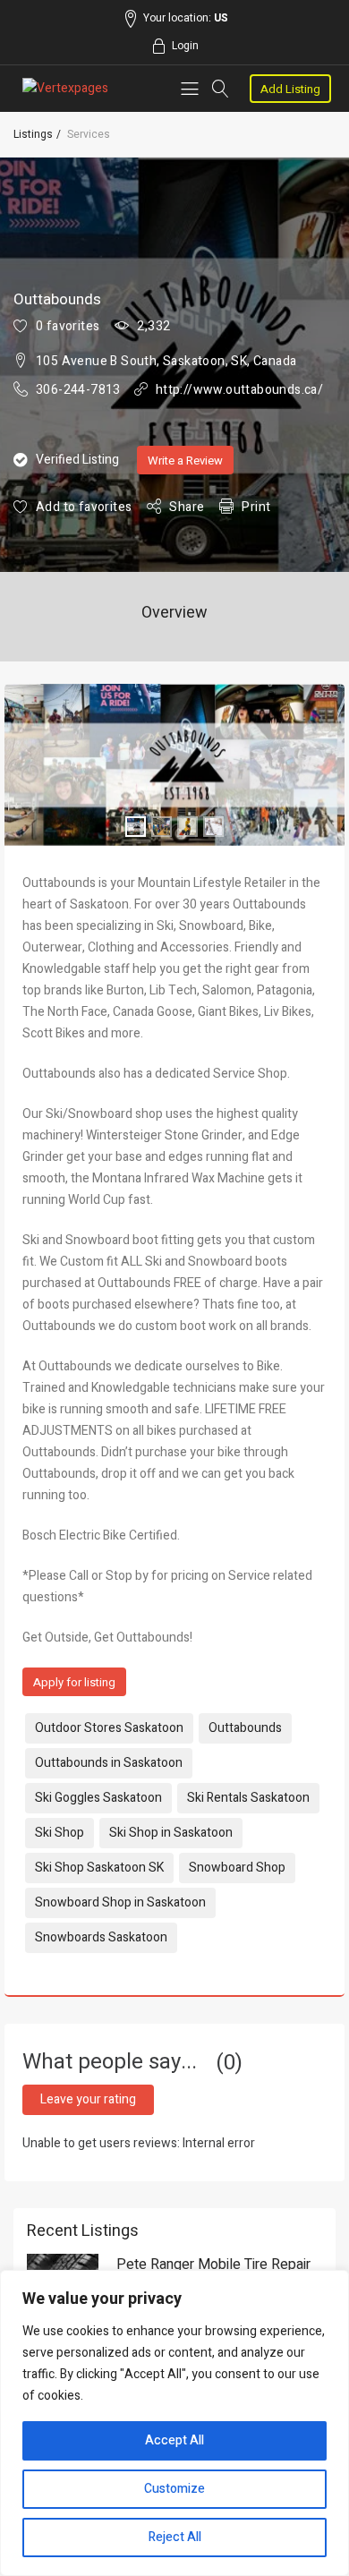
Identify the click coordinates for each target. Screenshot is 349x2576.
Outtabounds (245, 1728)
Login (185, 46)
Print (256, 507)
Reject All (175, 2537)
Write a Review (185, 461)
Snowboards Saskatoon (101, 1937)
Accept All (174, 2440)
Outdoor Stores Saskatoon (109, 1728)
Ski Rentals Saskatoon (248, 1798)
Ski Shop (60, 1833)
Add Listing (290, 89)
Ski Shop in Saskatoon (171, 1833)
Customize (174, 2489)
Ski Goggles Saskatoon (98, 1798)
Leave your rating (88, 2099)
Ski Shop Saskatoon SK (99, 1868)
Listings (33, 134)
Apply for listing (74, 1682)
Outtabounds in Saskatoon (109, 1763)
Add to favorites (84, 507)
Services (89, 134)
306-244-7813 (78, 390)
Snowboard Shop (237, 1868)
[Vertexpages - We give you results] (65, 89)
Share (187, 507)
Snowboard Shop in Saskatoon (120, 1902)
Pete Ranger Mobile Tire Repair (213, 2265)
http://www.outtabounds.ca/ (239, 390)
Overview (174, 613)
